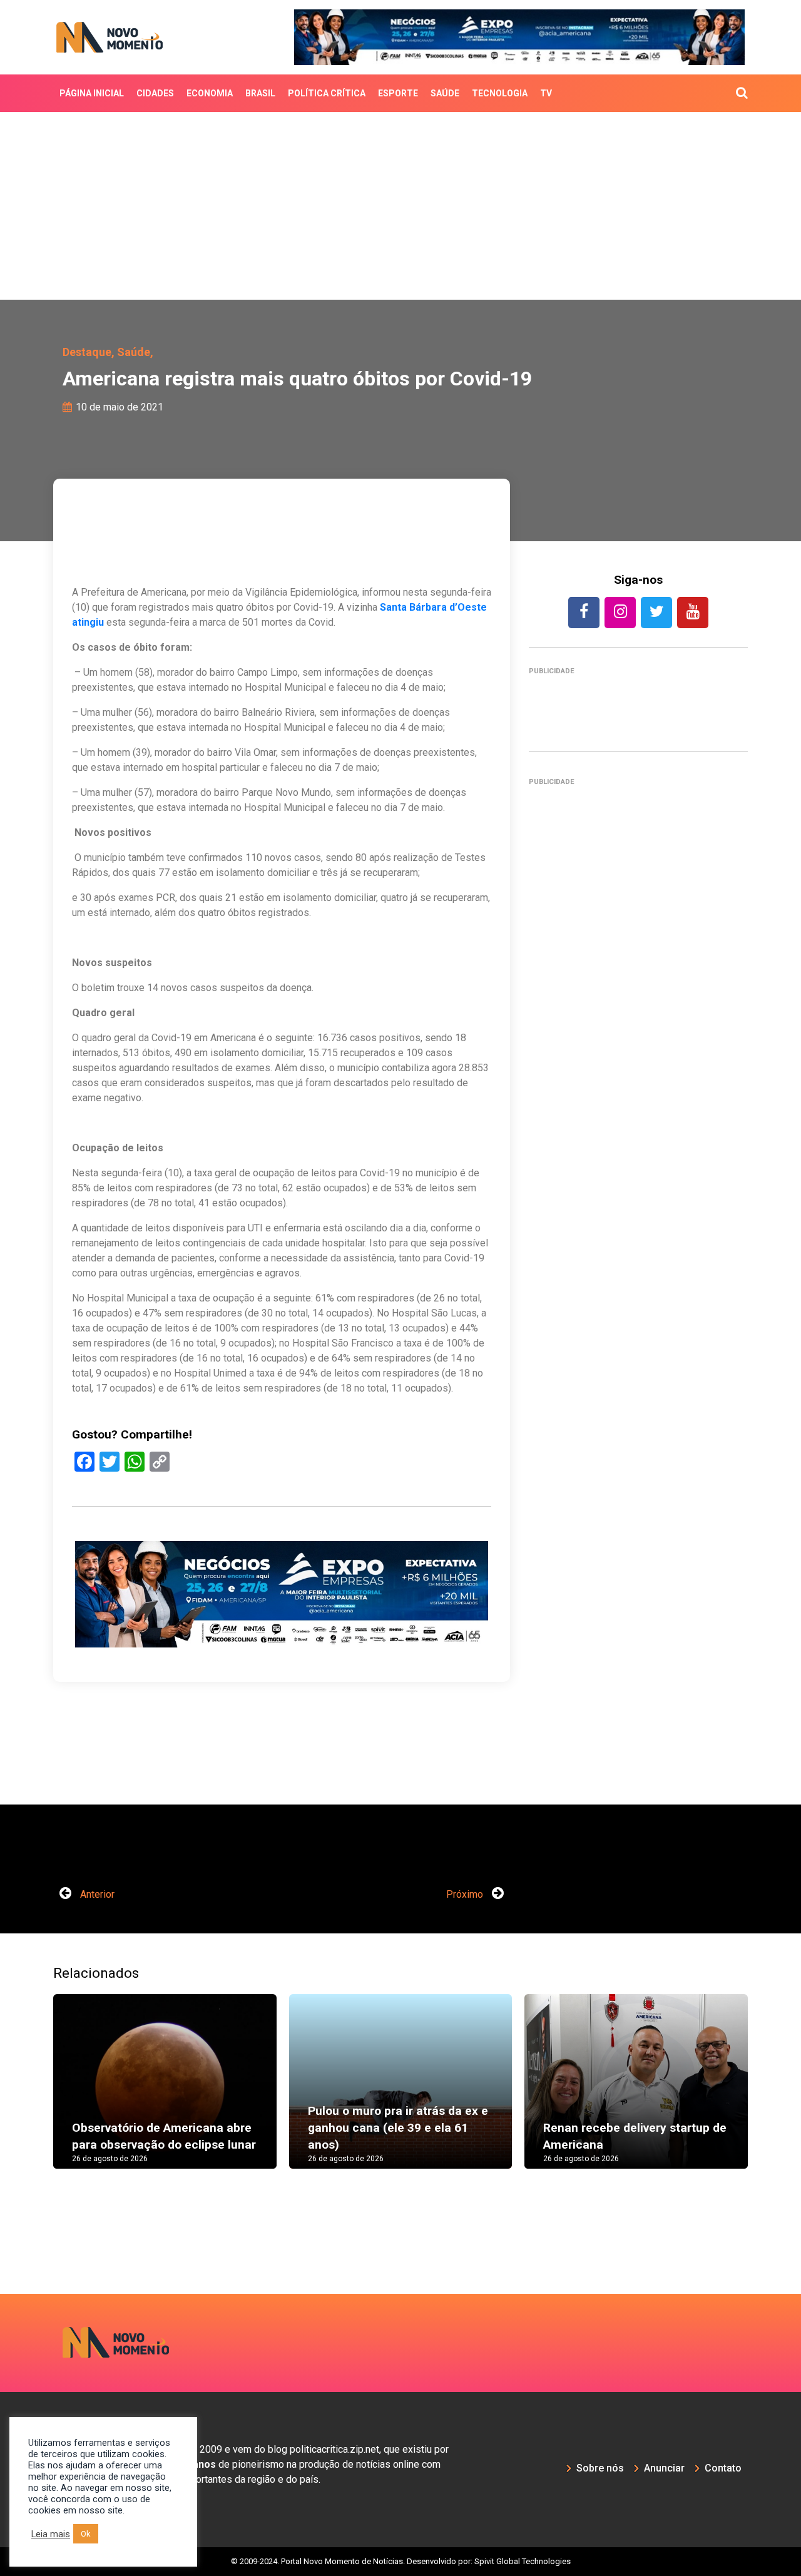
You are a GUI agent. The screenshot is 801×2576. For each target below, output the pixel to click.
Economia (210, 93)
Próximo (466, 1894)
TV (546, 93)
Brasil (260, 93)
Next (767, 2094)
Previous (34, 2094)
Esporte (398, 93)
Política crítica (327, 93)
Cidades (155, 93)
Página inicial (92, 93)
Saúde (445, 93)
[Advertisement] (400, 206)
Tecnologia (500, 93)
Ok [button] (86, 2534)
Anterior (96, 1894)
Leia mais (51, 2534)
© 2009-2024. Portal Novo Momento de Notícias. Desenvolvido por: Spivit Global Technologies (401, 2561)
